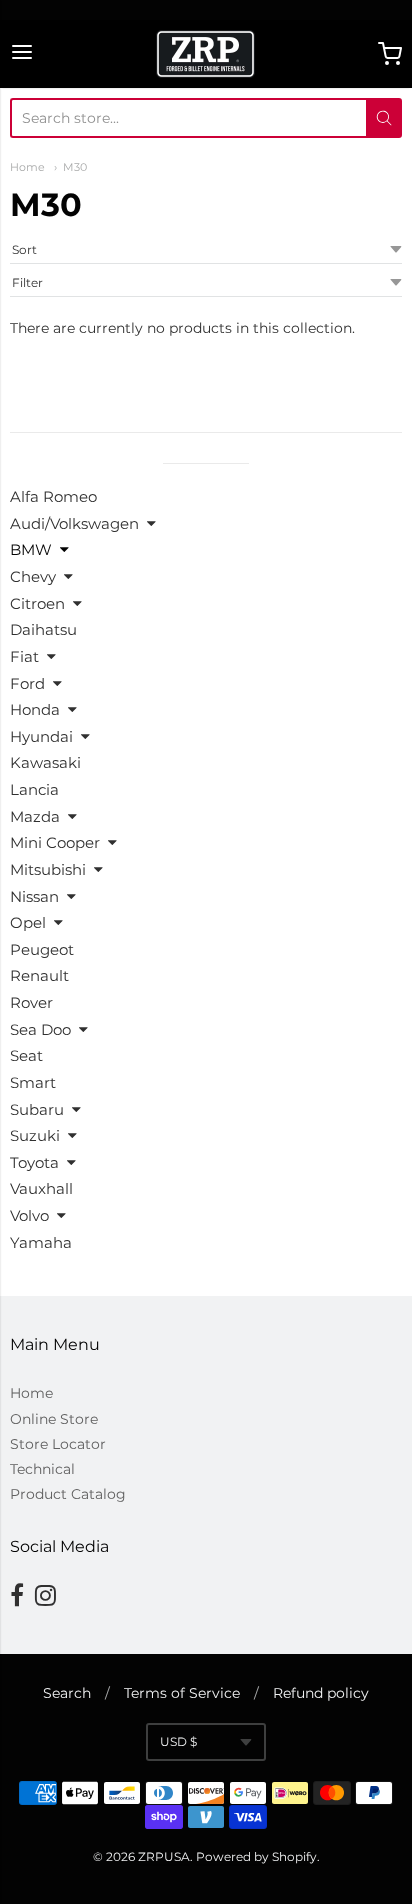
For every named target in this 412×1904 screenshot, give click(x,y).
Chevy (33, 576)
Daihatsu (43, 629)
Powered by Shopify (256, 1856)
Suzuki (35, 1135)
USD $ (178, 1741)
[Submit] (384, 118)
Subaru (37, 1109)
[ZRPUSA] (205, 54)
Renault (39, 975)
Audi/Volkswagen (74, 523)
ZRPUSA (164, 1856)
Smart (33, 1082)
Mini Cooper (55, 842)
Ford (27, 683)
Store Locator (58, 1444)
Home (27, 167)
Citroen (37, 603)
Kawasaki (45, 762)
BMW (31, 549)
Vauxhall (41, 1188)
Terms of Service (182, 1693)
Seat (26, 1055)
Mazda (35, 816)
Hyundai (41, 736)
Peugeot (42, 949)
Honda (35, 709)
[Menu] (22, 53)
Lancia (34, 789)
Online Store (54, 1419)
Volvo (29, 1215)
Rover (31, 1002)
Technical (42, 1469)
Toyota (34, 1162)
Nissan (34, 896)
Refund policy (321, 1693)
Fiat (24, 656)
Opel (28, 922)
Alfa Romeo (53, 496)
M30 (75, 167)
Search (67, 1693)
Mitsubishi (48, 869)
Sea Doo (40, 1029)
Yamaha (41, 1242)
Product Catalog (68, 1494)
